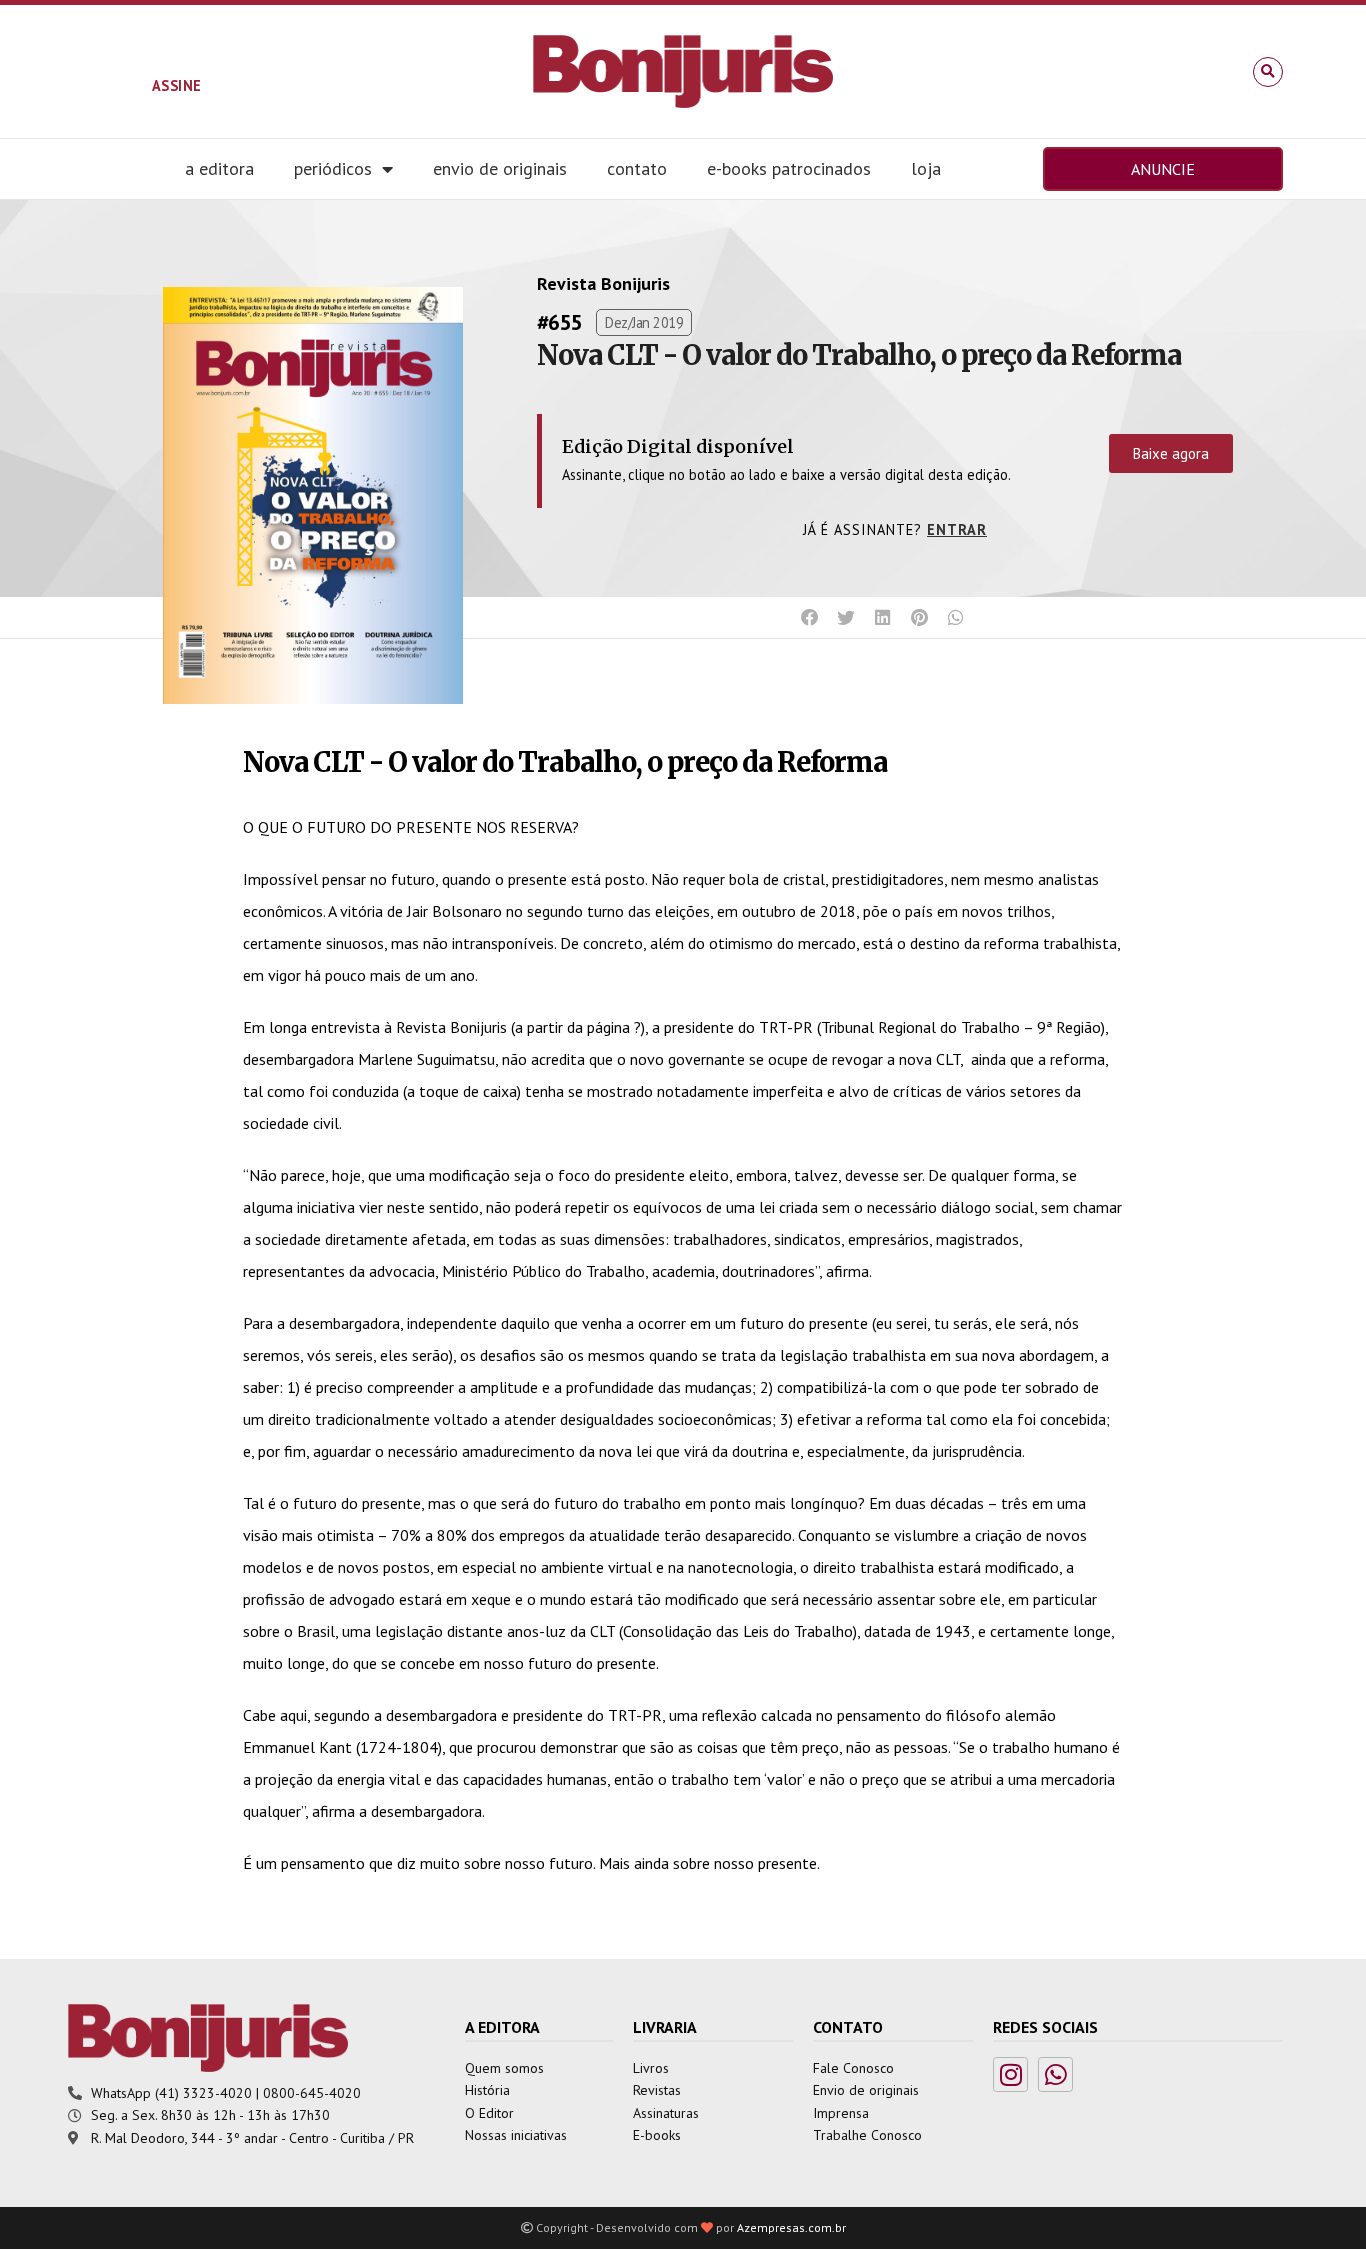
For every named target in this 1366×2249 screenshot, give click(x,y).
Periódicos (333, 168)
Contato (637, 168)
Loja (926, 168)
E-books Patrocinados (789, 168)
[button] (1268, 72)
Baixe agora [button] (1171, 453)
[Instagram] (1010, 2074)
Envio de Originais (500, 168)
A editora (219, 168)
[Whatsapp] (1055, 2074)
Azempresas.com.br (791, 2227)
